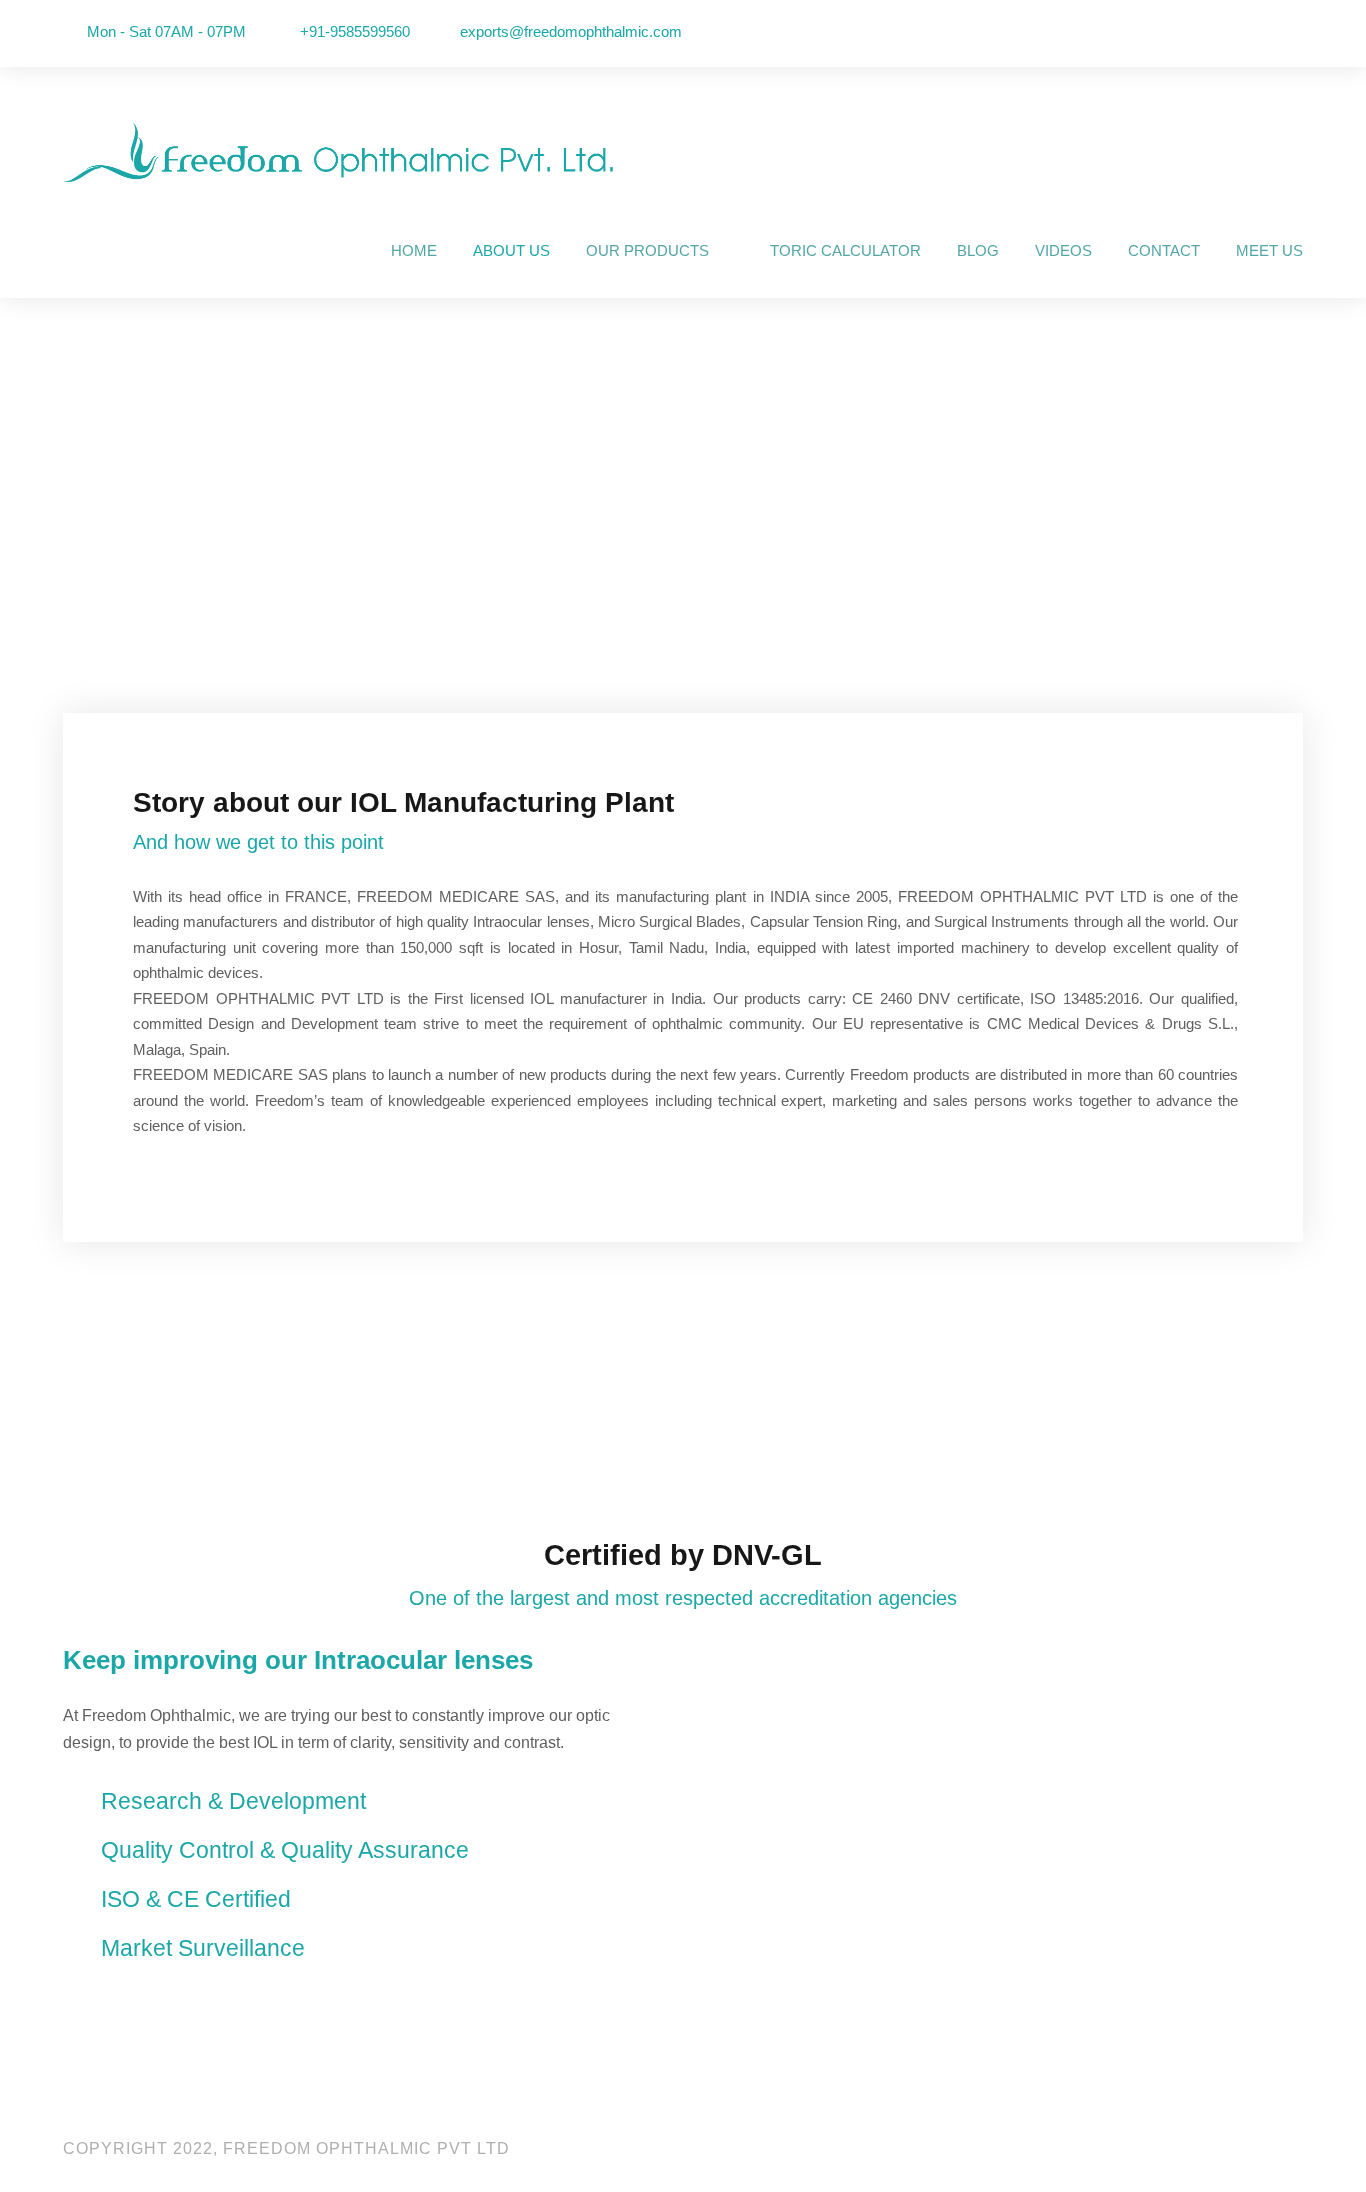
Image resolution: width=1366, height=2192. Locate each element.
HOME (414, 250)
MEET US (1269, 250)
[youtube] (1269, 32)
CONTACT (1164, 250)
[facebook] (1213, 32)
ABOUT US (511, 250)
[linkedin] (1241, 32)
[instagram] (1297, 32)
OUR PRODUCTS (647, 250)
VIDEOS (1063, 250)
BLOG (978, 250)
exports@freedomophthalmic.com (571, 31)
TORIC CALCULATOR (845, 250)
